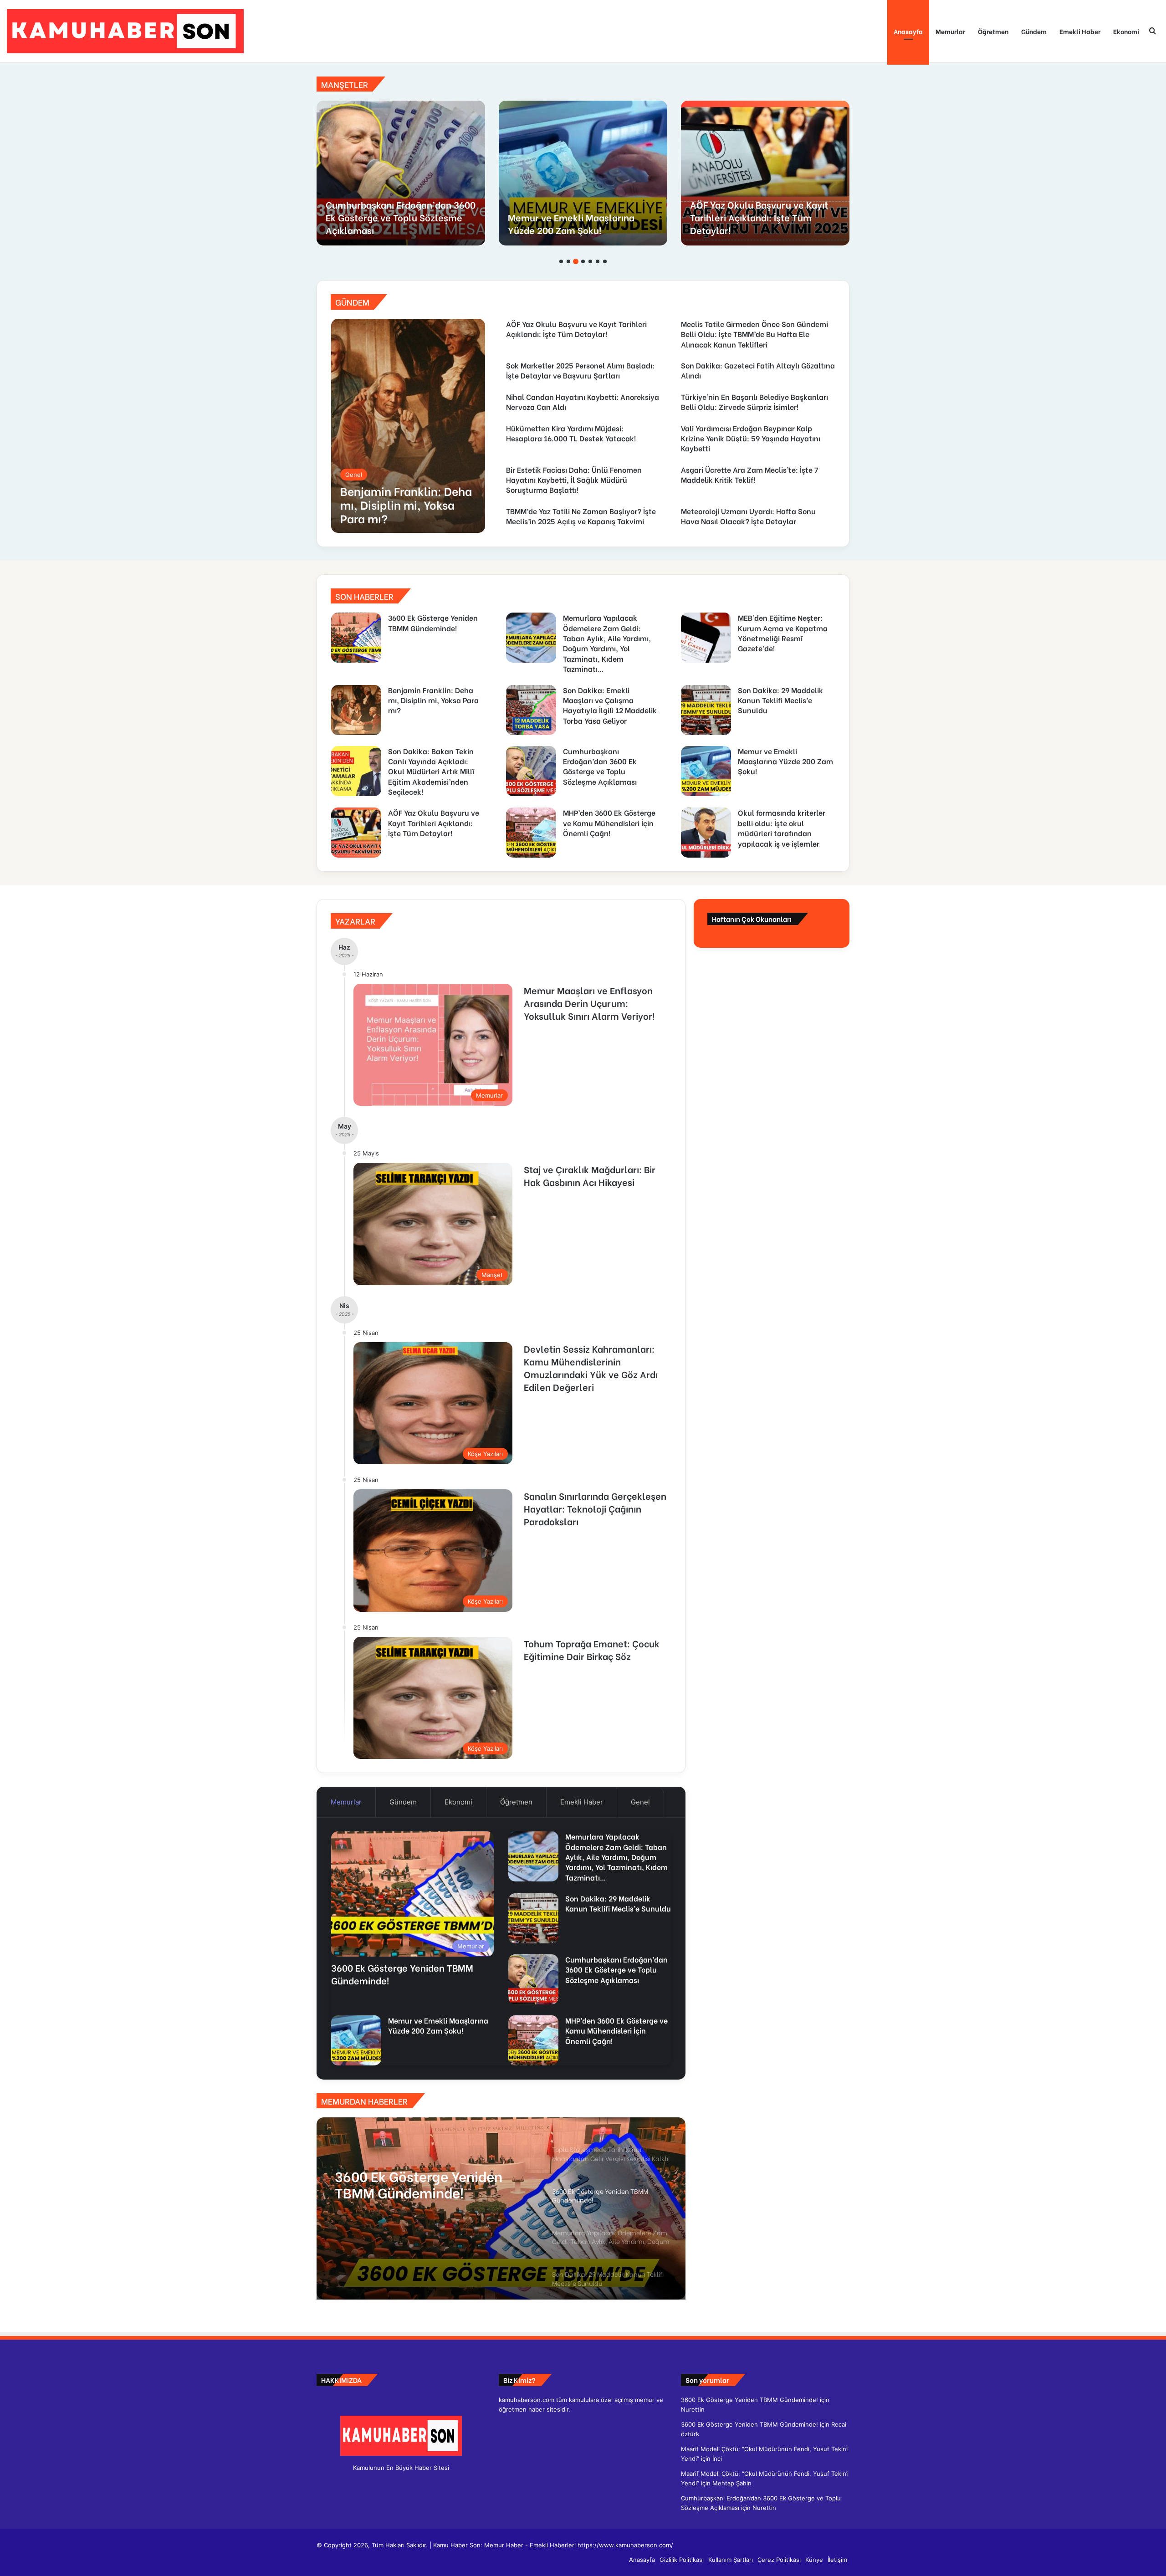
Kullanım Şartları (731, 2560)
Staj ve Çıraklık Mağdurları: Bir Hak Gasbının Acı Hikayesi (590, 1175)
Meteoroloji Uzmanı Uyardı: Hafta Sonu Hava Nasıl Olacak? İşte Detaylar (748, 516)
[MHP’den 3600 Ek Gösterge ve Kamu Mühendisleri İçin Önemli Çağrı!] (401, 173)
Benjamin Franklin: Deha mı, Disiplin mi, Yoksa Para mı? (433, 700)
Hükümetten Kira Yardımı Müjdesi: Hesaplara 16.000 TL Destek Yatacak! (571, 433)
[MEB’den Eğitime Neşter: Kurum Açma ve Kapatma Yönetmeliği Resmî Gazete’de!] (706, 638)
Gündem (1034, 31)
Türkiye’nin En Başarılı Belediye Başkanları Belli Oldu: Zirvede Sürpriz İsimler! (754, 401)
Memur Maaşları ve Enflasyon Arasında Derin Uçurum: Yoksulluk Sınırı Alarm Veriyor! (589, 1003)
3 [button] (576, 261)
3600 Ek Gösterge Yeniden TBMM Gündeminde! (433, 622)
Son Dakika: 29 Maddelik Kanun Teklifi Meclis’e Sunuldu (780, 700)
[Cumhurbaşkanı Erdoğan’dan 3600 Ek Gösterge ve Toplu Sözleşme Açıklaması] (531, 771)
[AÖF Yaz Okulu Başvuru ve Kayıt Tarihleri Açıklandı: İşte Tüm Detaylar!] (356, 833)
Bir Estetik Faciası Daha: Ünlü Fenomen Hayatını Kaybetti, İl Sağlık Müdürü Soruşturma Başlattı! (574, 480)
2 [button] (568, 261)
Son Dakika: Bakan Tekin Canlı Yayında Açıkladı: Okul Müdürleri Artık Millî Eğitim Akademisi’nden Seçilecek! (431, 771)
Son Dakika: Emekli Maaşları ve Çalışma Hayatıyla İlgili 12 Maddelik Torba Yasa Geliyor (610, 705)
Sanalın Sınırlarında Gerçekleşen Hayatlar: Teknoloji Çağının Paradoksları (595, 1508)
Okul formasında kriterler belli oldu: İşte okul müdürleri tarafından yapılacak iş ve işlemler (574, 211)
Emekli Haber (1080, 31)
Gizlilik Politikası (682, 2560)
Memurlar (950, 31)
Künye (814, 2560)
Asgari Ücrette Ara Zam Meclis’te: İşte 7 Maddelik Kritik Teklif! (749, 474)
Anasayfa (908, 31)
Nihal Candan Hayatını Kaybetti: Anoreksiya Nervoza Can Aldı (583, 401)
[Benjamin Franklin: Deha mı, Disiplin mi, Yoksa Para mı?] (408, 426)
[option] (401, 173)
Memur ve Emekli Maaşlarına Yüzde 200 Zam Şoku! (785, 761)
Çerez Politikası (779, 2560)
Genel (640, 1802)
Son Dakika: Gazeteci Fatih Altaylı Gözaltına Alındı (758, 370)
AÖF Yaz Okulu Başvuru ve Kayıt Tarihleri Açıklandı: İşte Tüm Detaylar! (576, 329)
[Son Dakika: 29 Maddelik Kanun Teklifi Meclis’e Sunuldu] (706, 710)
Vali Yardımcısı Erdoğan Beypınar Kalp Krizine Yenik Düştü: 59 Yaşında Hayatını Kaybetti (751, 438)
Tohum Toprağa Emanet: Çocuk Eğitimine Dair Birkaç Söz (592, 1649)
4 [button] (583, 261)
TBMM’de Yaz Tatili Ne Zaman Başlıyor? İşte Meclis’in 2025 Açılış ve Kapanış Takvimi (581, 516)
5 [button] (590, 261)
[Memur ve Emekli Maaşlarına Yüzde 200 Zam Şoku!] (706, 771)
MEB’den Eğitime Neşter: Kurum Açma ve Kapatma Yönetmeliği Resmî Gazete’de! (783, 633)
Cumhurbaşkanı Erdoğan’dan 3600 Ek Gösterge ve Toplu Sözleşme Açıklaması (600, 766)
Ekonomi (1126, 31)
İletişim (837, 2560)
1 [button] (561, 261)
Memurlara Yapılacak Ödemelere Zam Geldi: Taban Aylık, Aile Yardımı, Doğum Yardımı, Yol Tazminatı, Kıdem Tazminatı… (607, 643)
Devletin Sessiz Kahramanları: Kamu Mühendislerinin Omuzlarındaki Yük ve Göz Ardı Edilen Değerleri (591, 1367)
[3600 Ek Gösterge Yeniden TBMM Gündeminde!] (356, 638)
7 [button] (605, 261)
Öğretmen (993, 31)
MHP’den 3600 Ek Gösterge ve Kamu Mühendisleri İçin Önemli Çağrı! (393, 217)
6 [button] (598, 261)
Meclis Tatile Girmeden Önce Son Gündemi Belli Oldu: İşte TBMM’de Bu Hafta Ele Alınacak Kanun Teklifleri (764, 211)
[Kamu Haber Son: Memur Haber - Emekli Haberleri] (125, 31)
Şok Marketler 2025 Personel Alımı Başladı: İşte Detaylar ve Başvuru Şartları (580, 370)
